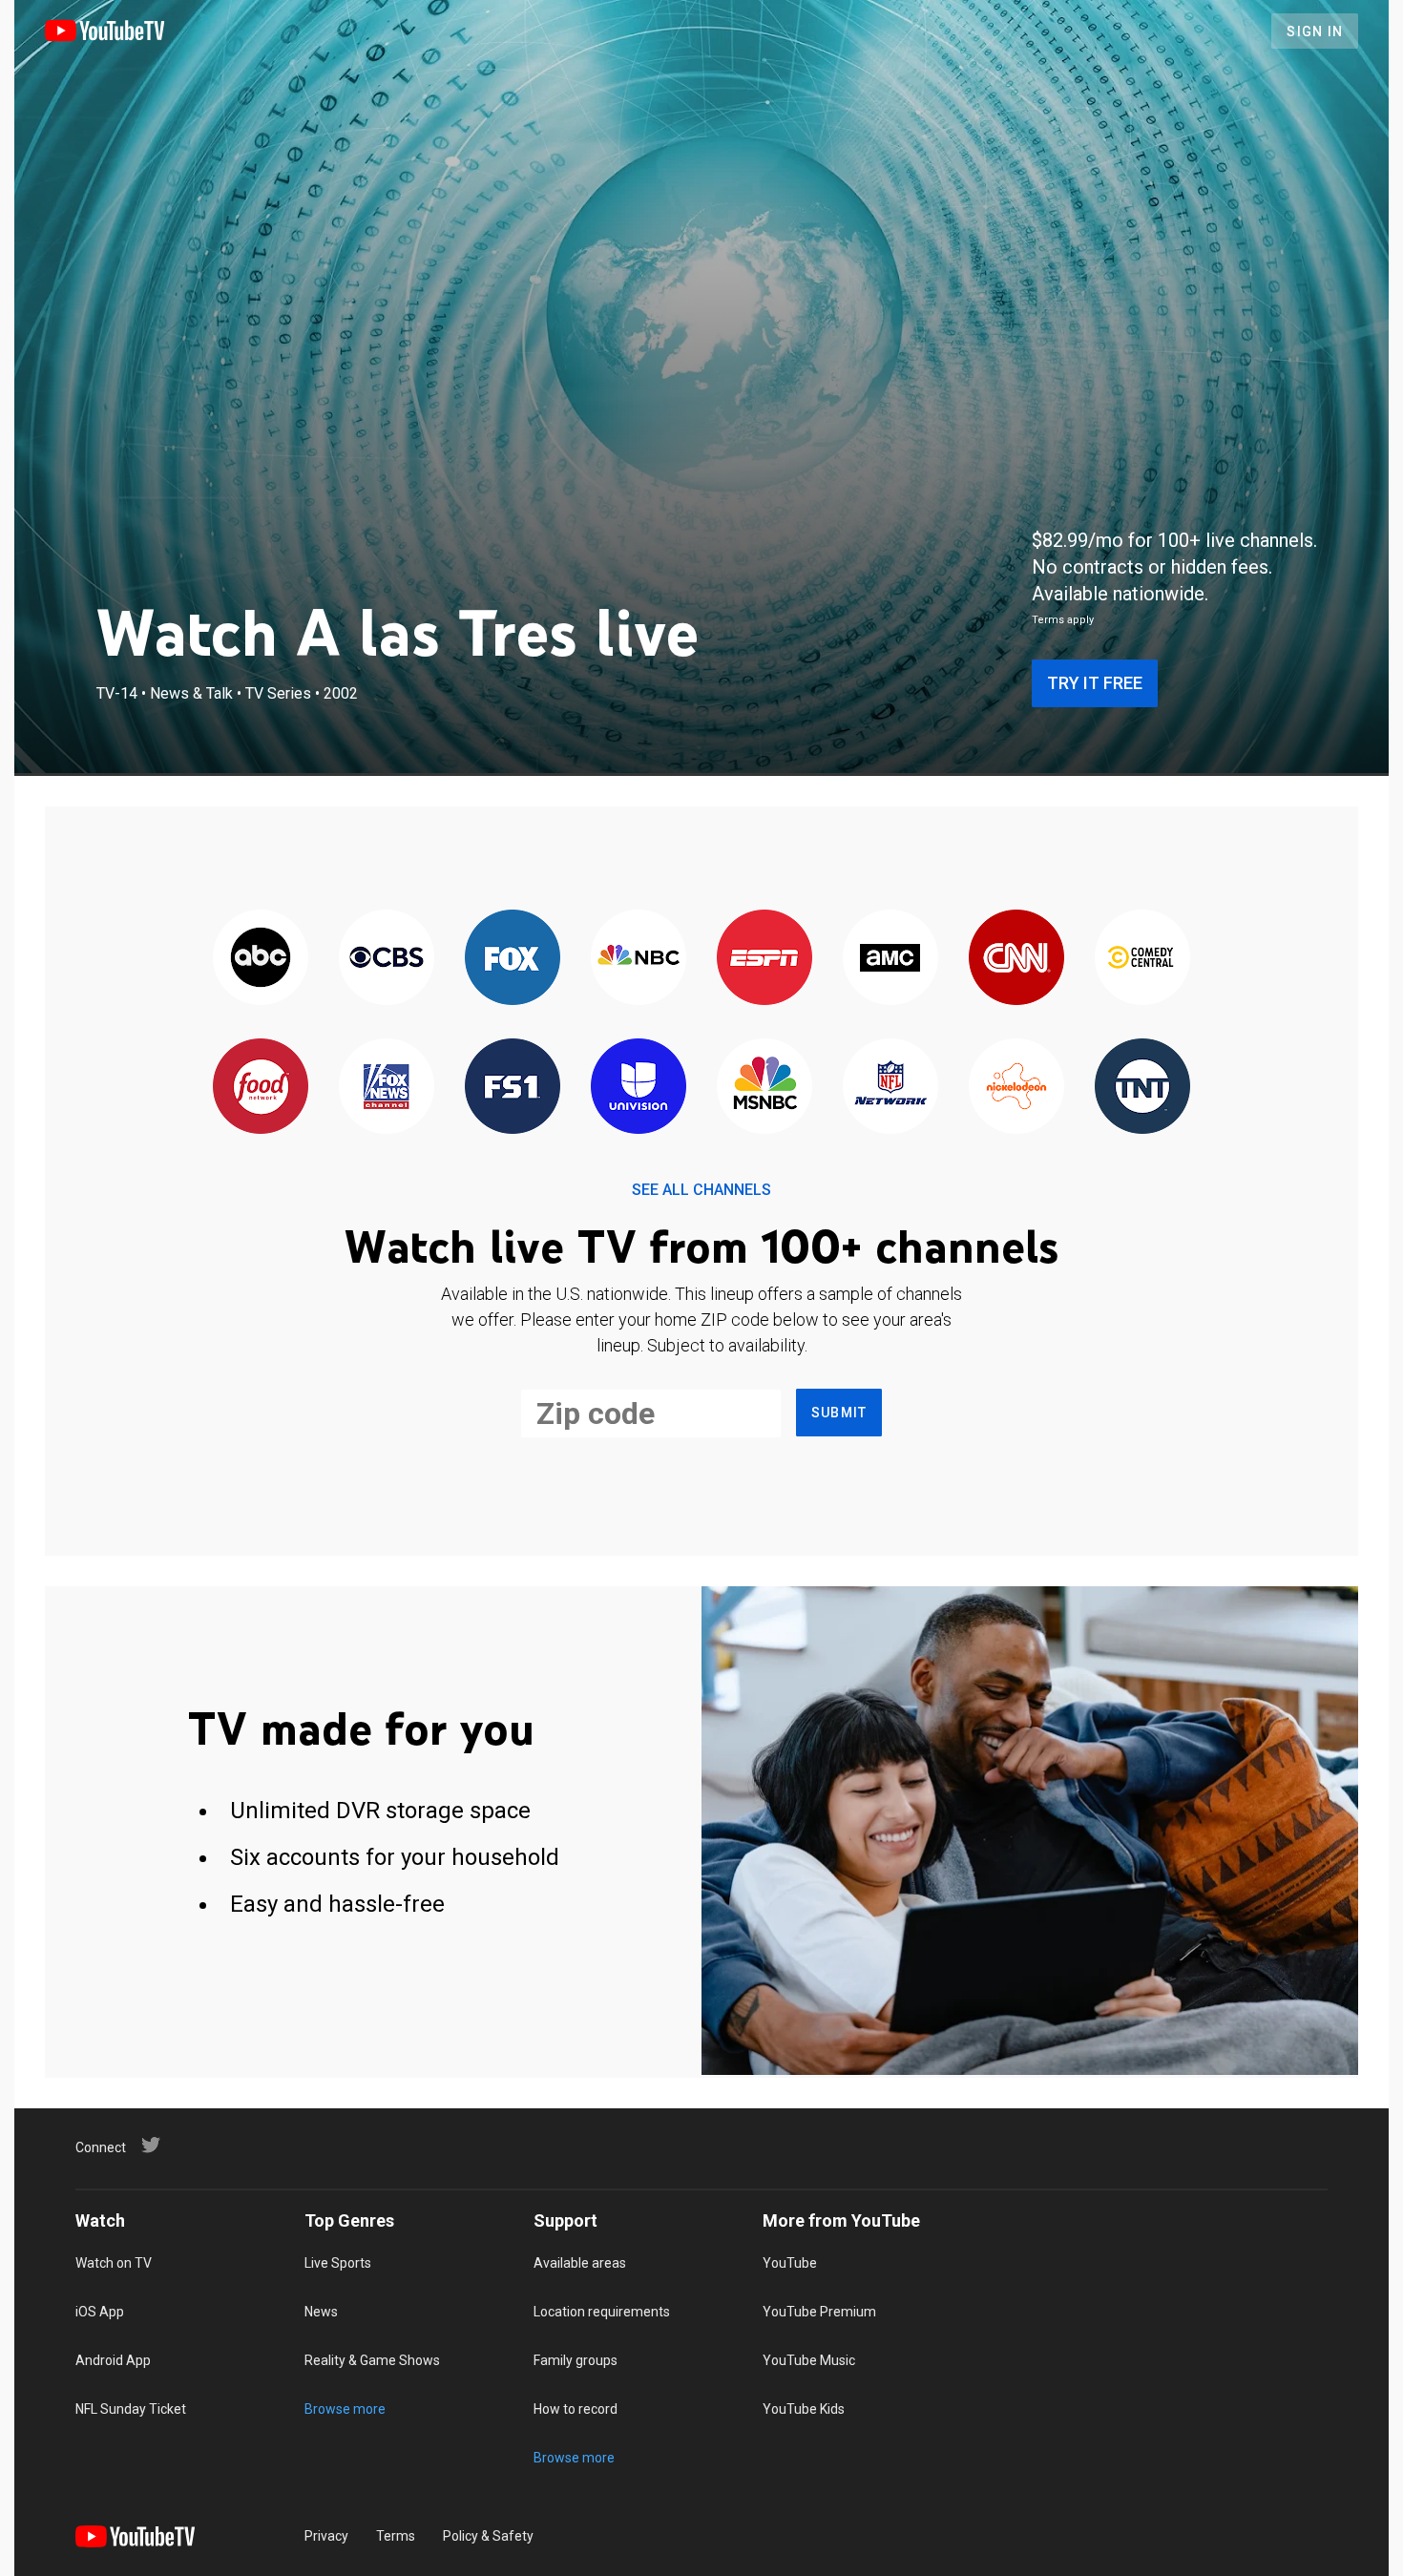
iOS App (100, 2312)
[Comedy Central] (1142, 959)
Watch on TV (114, 2263)
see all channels (701, 1190)
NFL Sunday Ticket (131, 2409)
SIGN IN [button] (1315, 31)
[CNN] (1016, 959)
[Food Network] (261, 1088)
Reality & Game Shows (372, 2360)
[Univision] (639, 1088)
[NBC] (639, 959)
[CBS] (387, 959)
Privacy (326, 2536)
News (321, 2312)
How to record (576, 2409)
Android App (113, 2360)
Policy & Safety (488, 2536)
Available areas (580, 2263)
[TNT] (1142, 1088)
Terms (396, 2536)
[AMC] (890, 959)
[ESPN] (764, 959)
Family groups (576, 2360)
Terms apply (1063, 620)
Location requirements (602, 2312)
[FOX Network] (513, 959)
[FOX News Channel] (387, 1088)
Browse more (345, 2409)
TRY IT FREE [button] (1095, 683)
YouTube (790, 2263)
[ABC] (261, 959)
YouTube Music (809, 2360)
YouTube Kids (804, 2409)
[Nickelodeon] (1016, 1088)
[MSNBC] (764, 1088)
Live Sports (338, 2263)
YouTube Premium (819, 2312)
